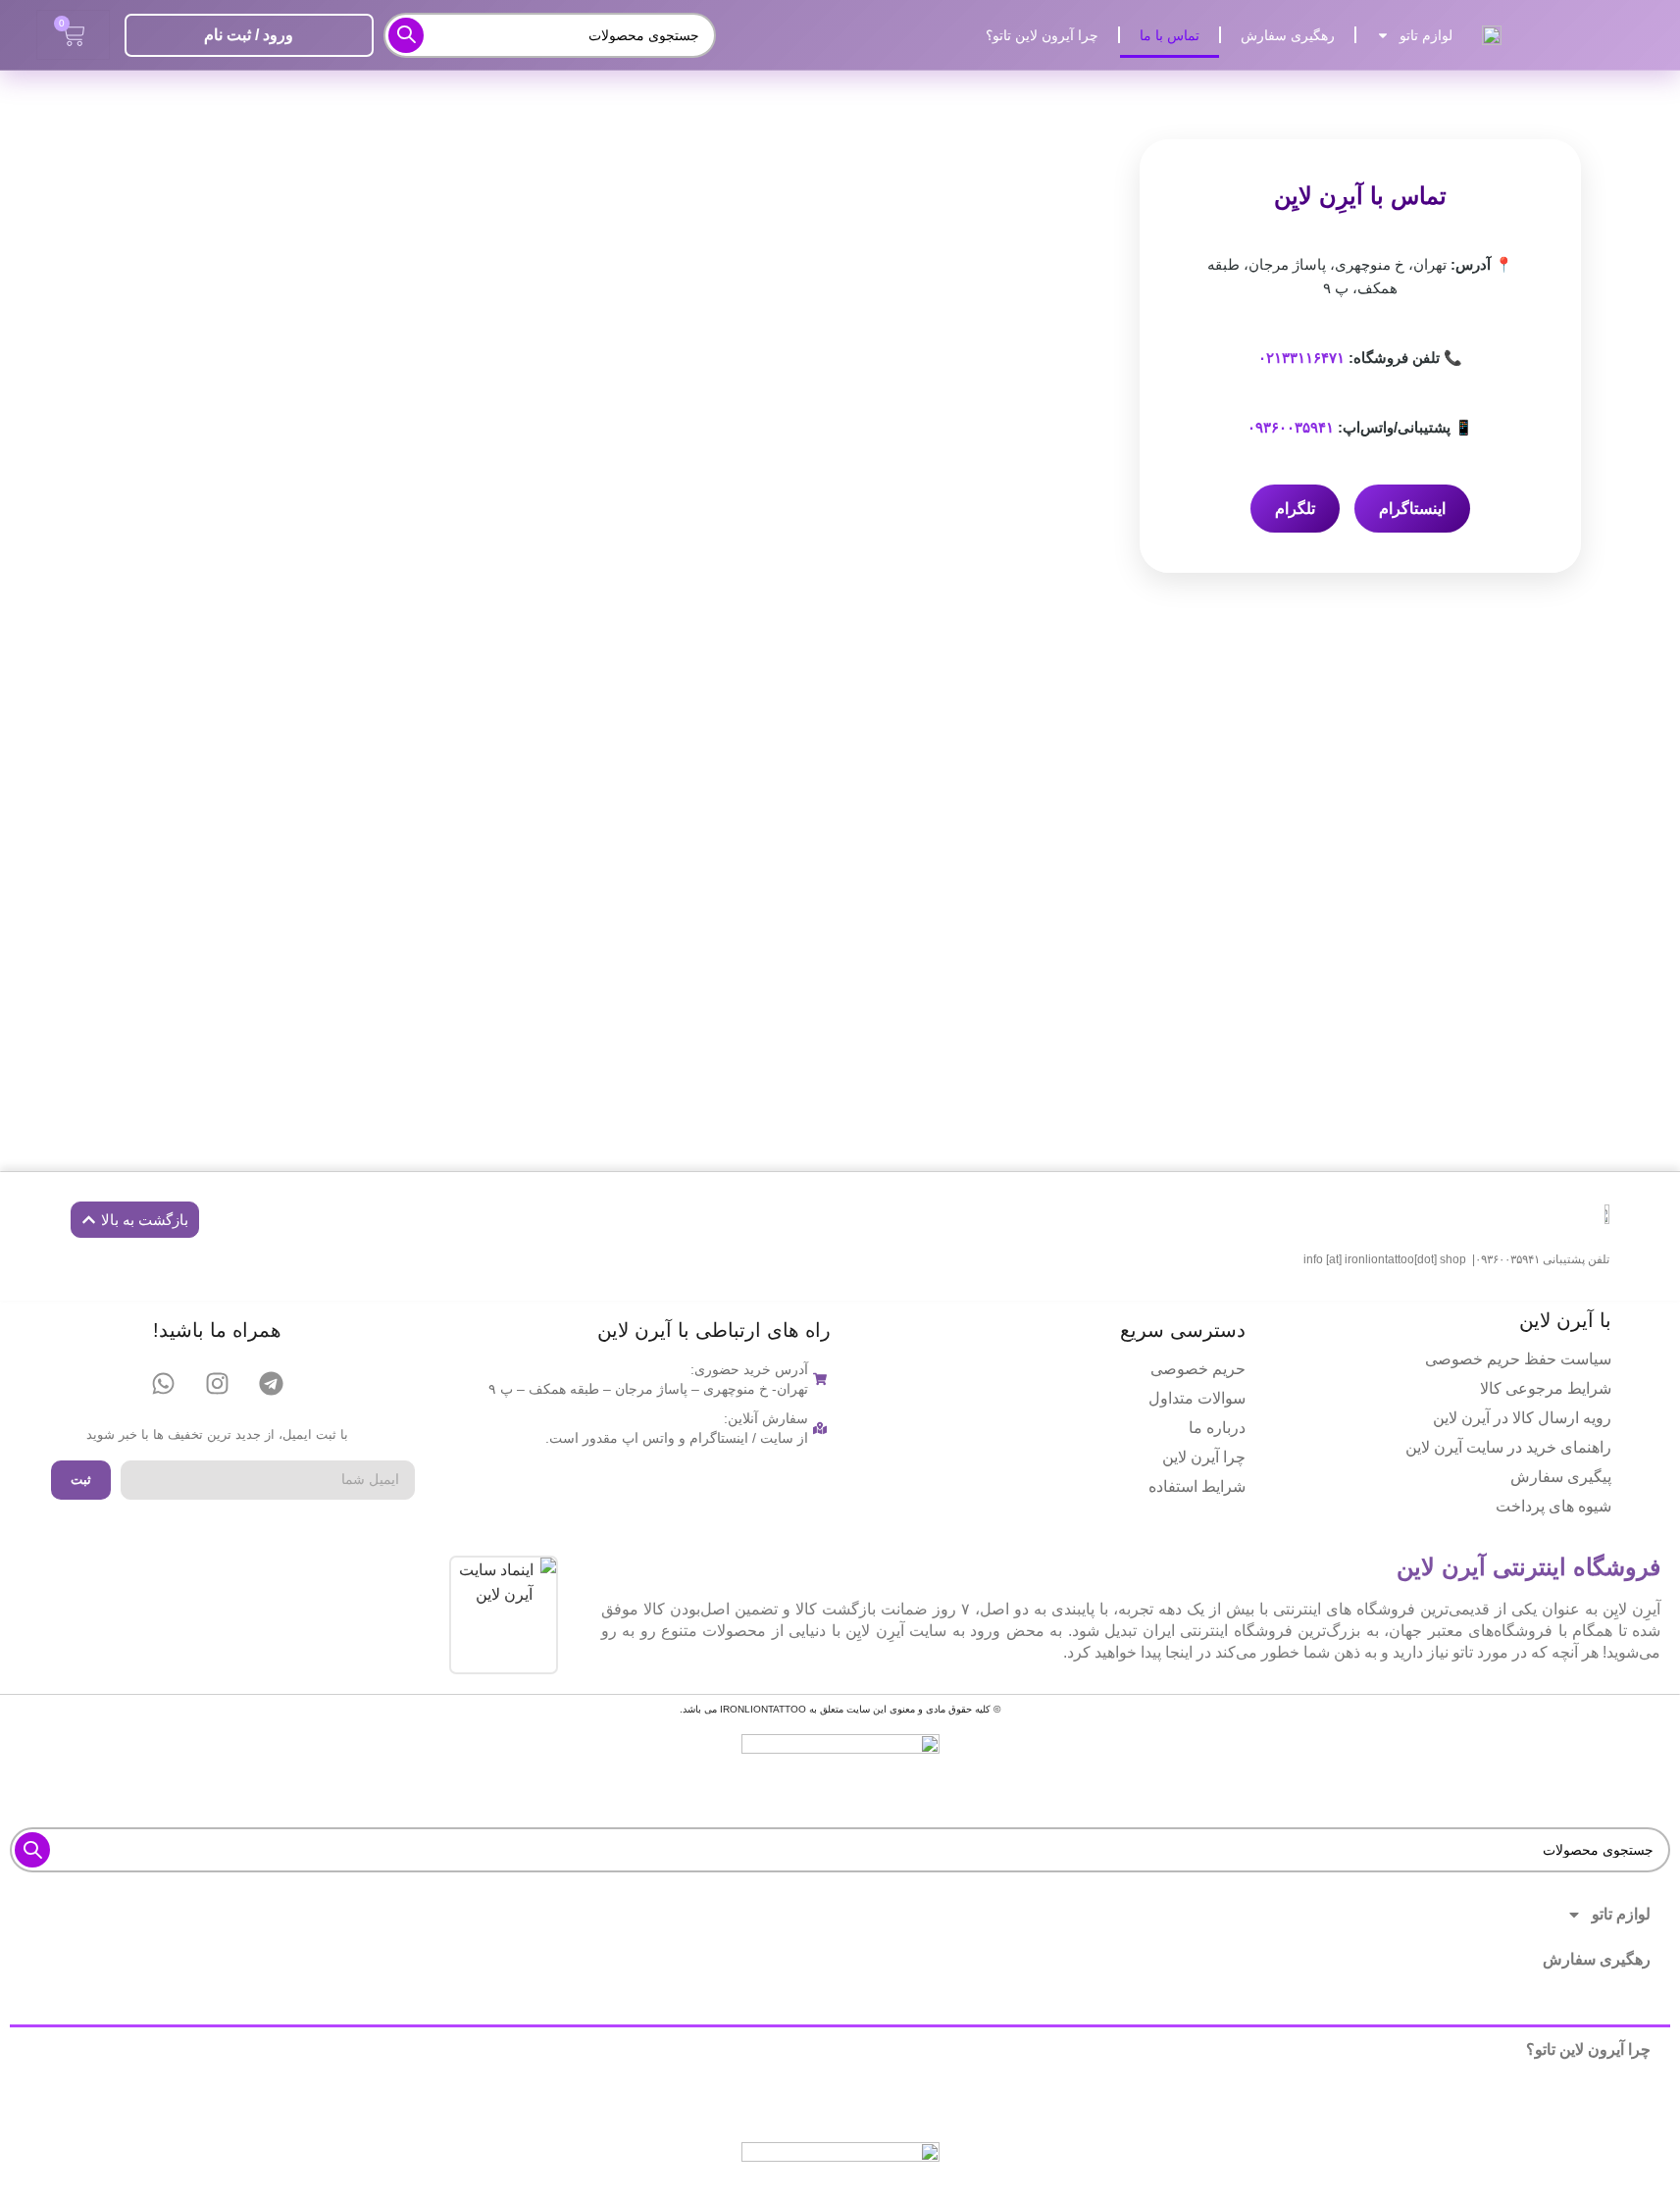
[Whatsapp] (164, 1384)
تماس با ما (1170, 35)
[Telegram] (272, 1384)
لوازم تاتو (1426, 35)
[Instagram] (218, 1384)
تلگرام (1295, 509)
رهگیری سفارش (1288, 35)
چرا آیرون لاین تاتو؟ (1042, 35)
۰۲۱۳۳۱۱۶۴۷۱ (1301, 358)
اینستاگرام (1412, 509)
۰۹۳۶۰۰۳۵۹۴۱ (1291, 427)
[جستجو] (406, 35)
